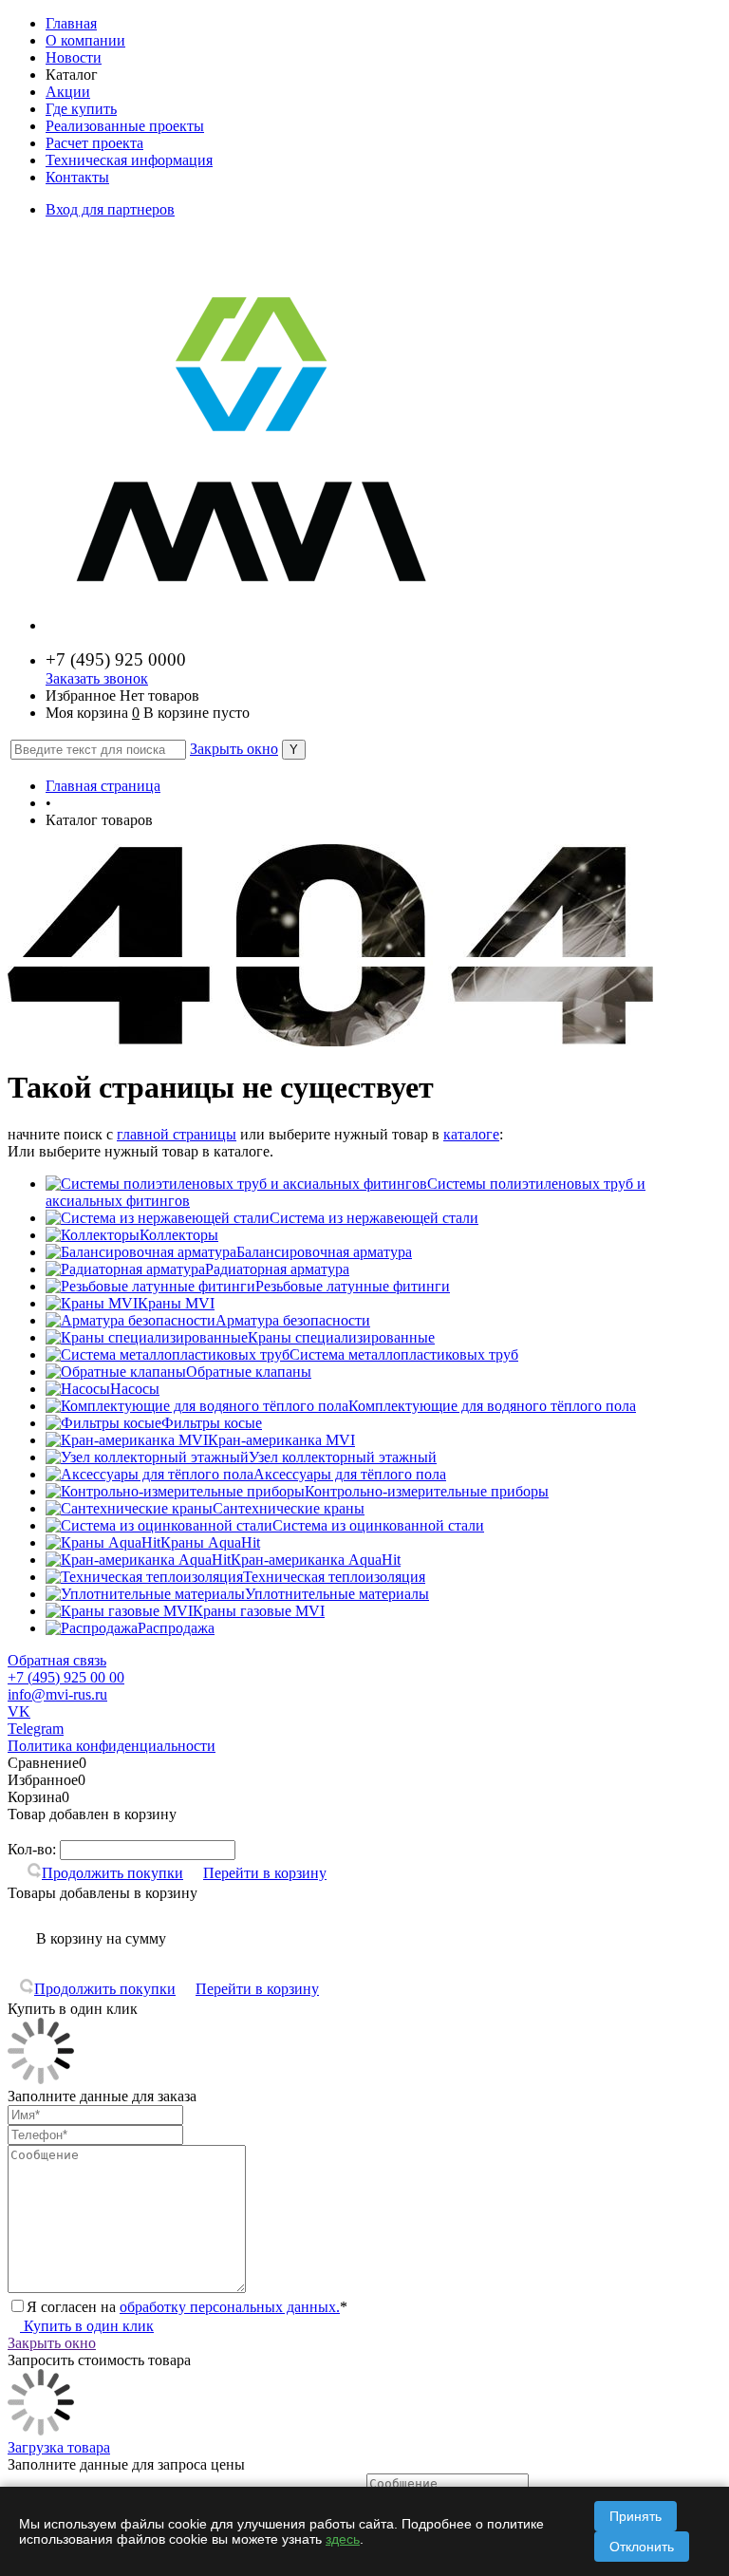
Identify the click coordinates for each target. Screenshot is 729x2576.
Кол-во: (34, 1849)
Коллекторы (179, 1235)
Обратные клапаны (249, 1372)
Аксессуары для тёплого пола (350, 1474)
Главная (71, 23)
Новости (74, 57)
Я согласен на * (187, 2307)
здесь (343, 2539)
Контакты (77, 177)
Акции (68, 92)
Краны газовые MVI (259, 1611)
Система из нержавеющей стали (374, 1218)
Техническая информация (129, 160)
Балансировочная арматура (324, 1252)
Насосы (135, 1389)
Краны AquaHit (210, 1542)
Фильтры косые (212, 1423)
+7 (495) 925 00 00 (66, 1677)
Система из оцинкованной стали (378, 1525)
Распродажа (176, 1628)
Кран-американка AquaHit (316, 1560)
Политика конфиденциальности (112, 1746)
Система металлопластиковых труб (404, 1354)
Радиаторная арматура (277, 1269)
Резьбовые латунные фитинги (353, 1286)
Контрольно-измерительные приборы (427, 1491)
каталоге (471, 1134)
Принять (636, 2516)
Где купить (81, 109)
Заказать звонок (97, 678)
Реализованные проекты (125, 126)
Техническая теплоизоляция (334, 1577)
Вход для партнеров (110, 209)
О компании (85, 40)
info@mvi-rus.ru (57, 1694)
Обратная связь (57, 1660)
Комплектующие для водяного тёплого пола (492, 1406)
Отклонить (642, 2547)
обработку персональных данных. (230, 2307)
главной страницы (177, 1134)
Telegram (36, 1729)
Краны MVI (176, 1303)
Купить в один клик (87, 2326)
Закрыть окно (234, 749)
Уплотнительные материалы (337, 1594)
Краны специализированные (341, 1337)
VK (19, 1711)
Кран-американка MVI (281, 1440)
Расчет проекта (94, 143)
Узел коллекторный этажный (343, 1457)
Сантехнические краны (289, 1508)
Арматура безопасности (293, 1320)
